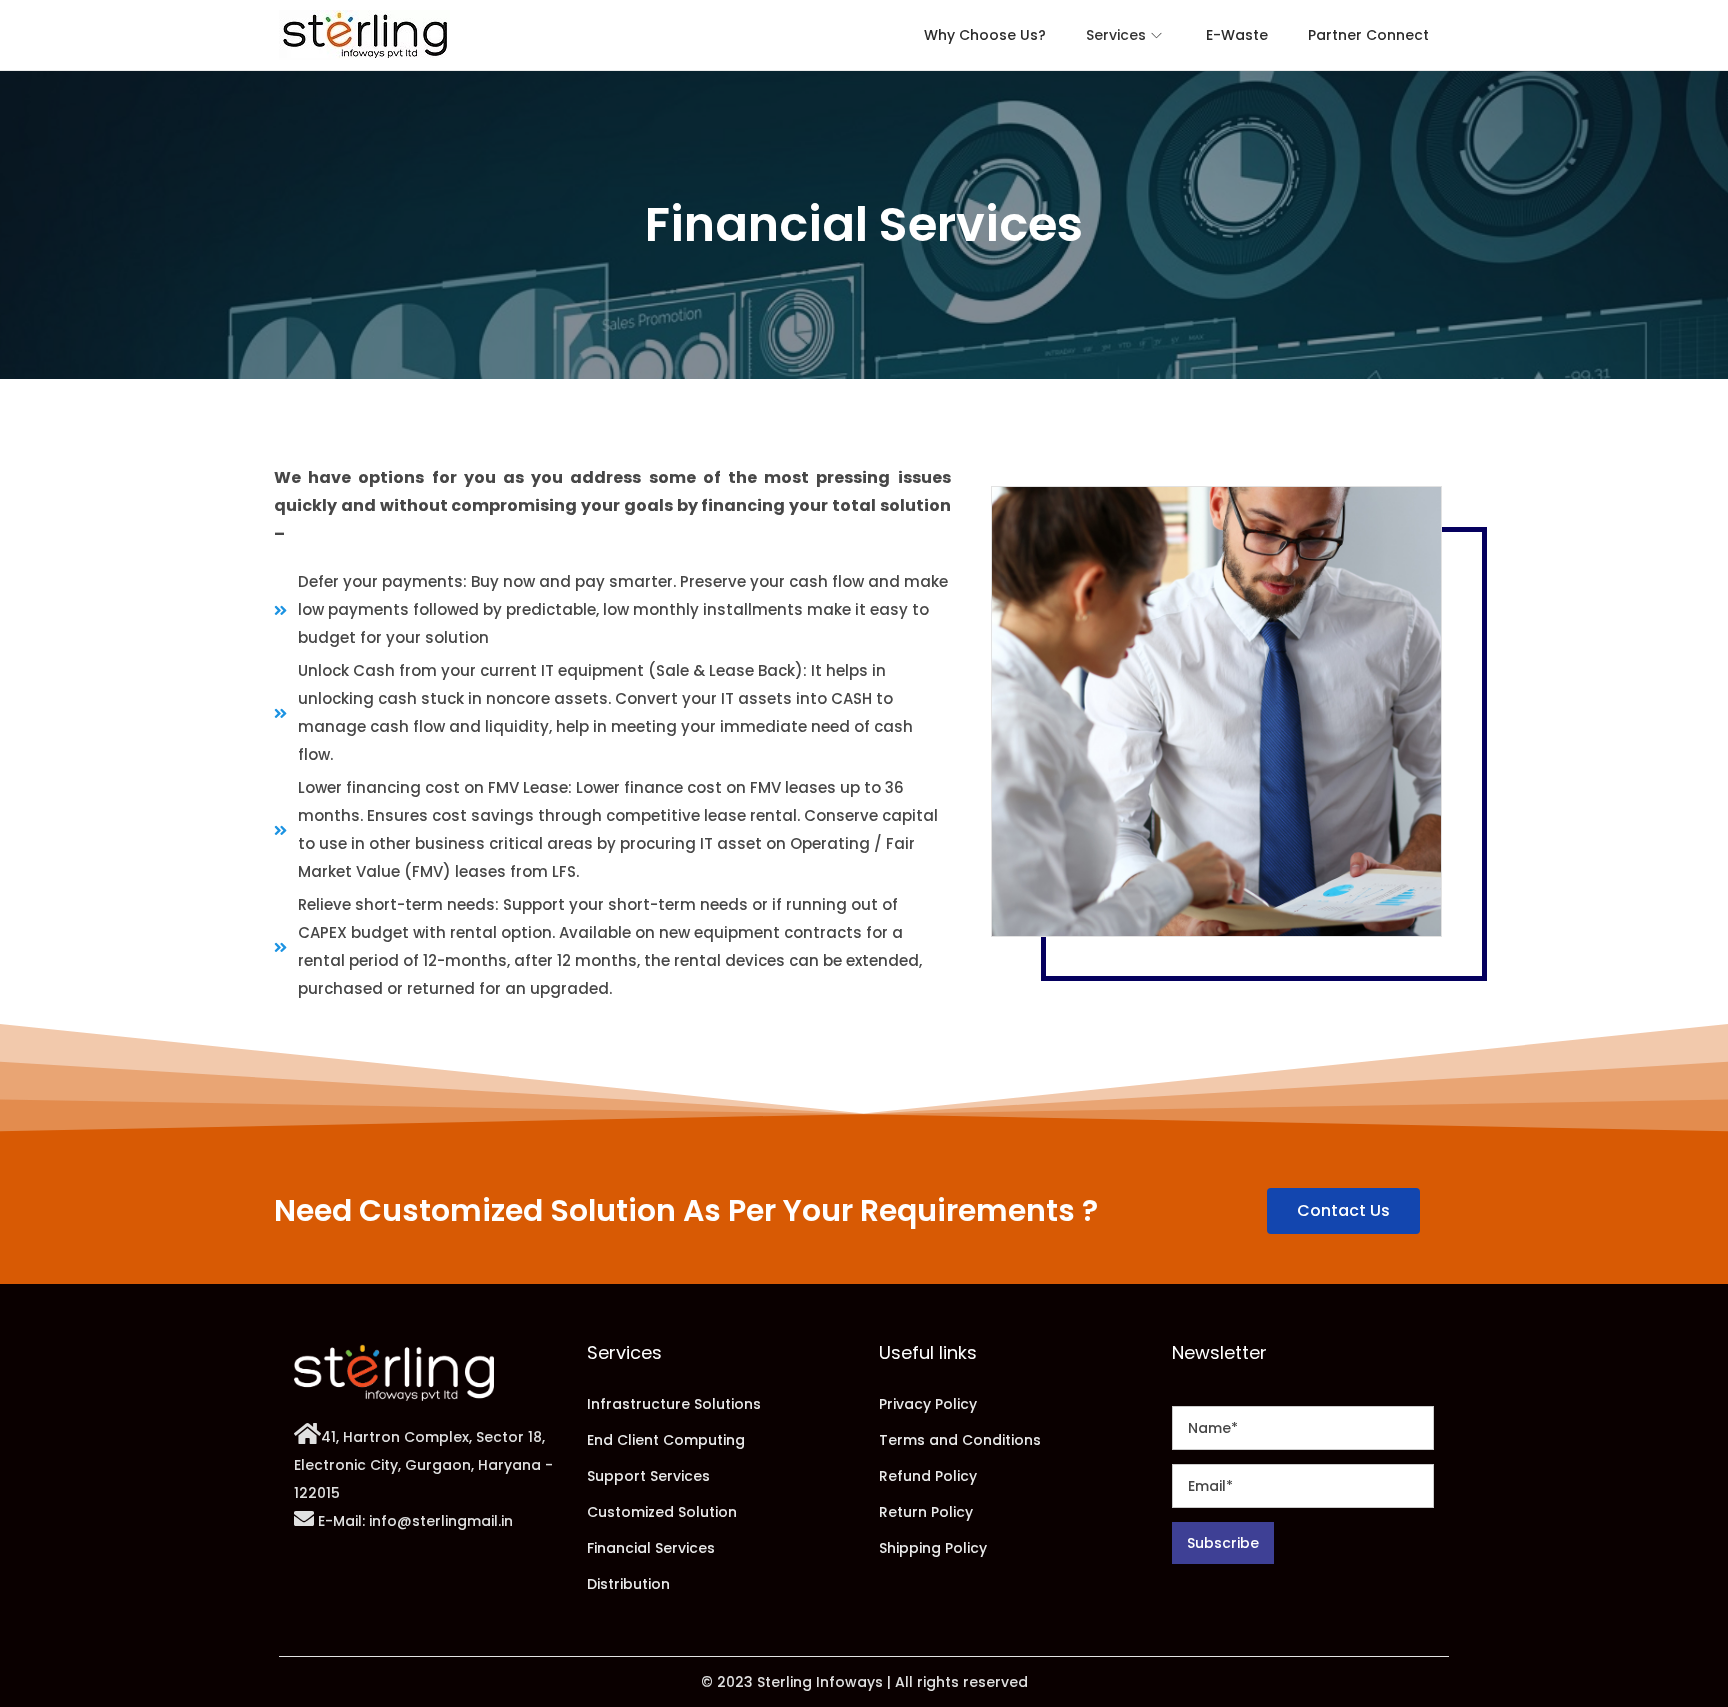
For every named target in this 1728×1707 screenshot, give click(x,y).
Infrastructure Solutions (674, 1404)
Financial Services (651, 1548)
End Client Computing (666, 1440)
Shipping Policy (933, 1548)
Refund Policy (928, 1476)
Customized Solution (662, 1512)
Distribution (628, 1584)
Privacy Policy (928, 1404)
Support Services (648, 1476)
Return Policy (926, 1512)
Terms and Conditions (960, 1440)
